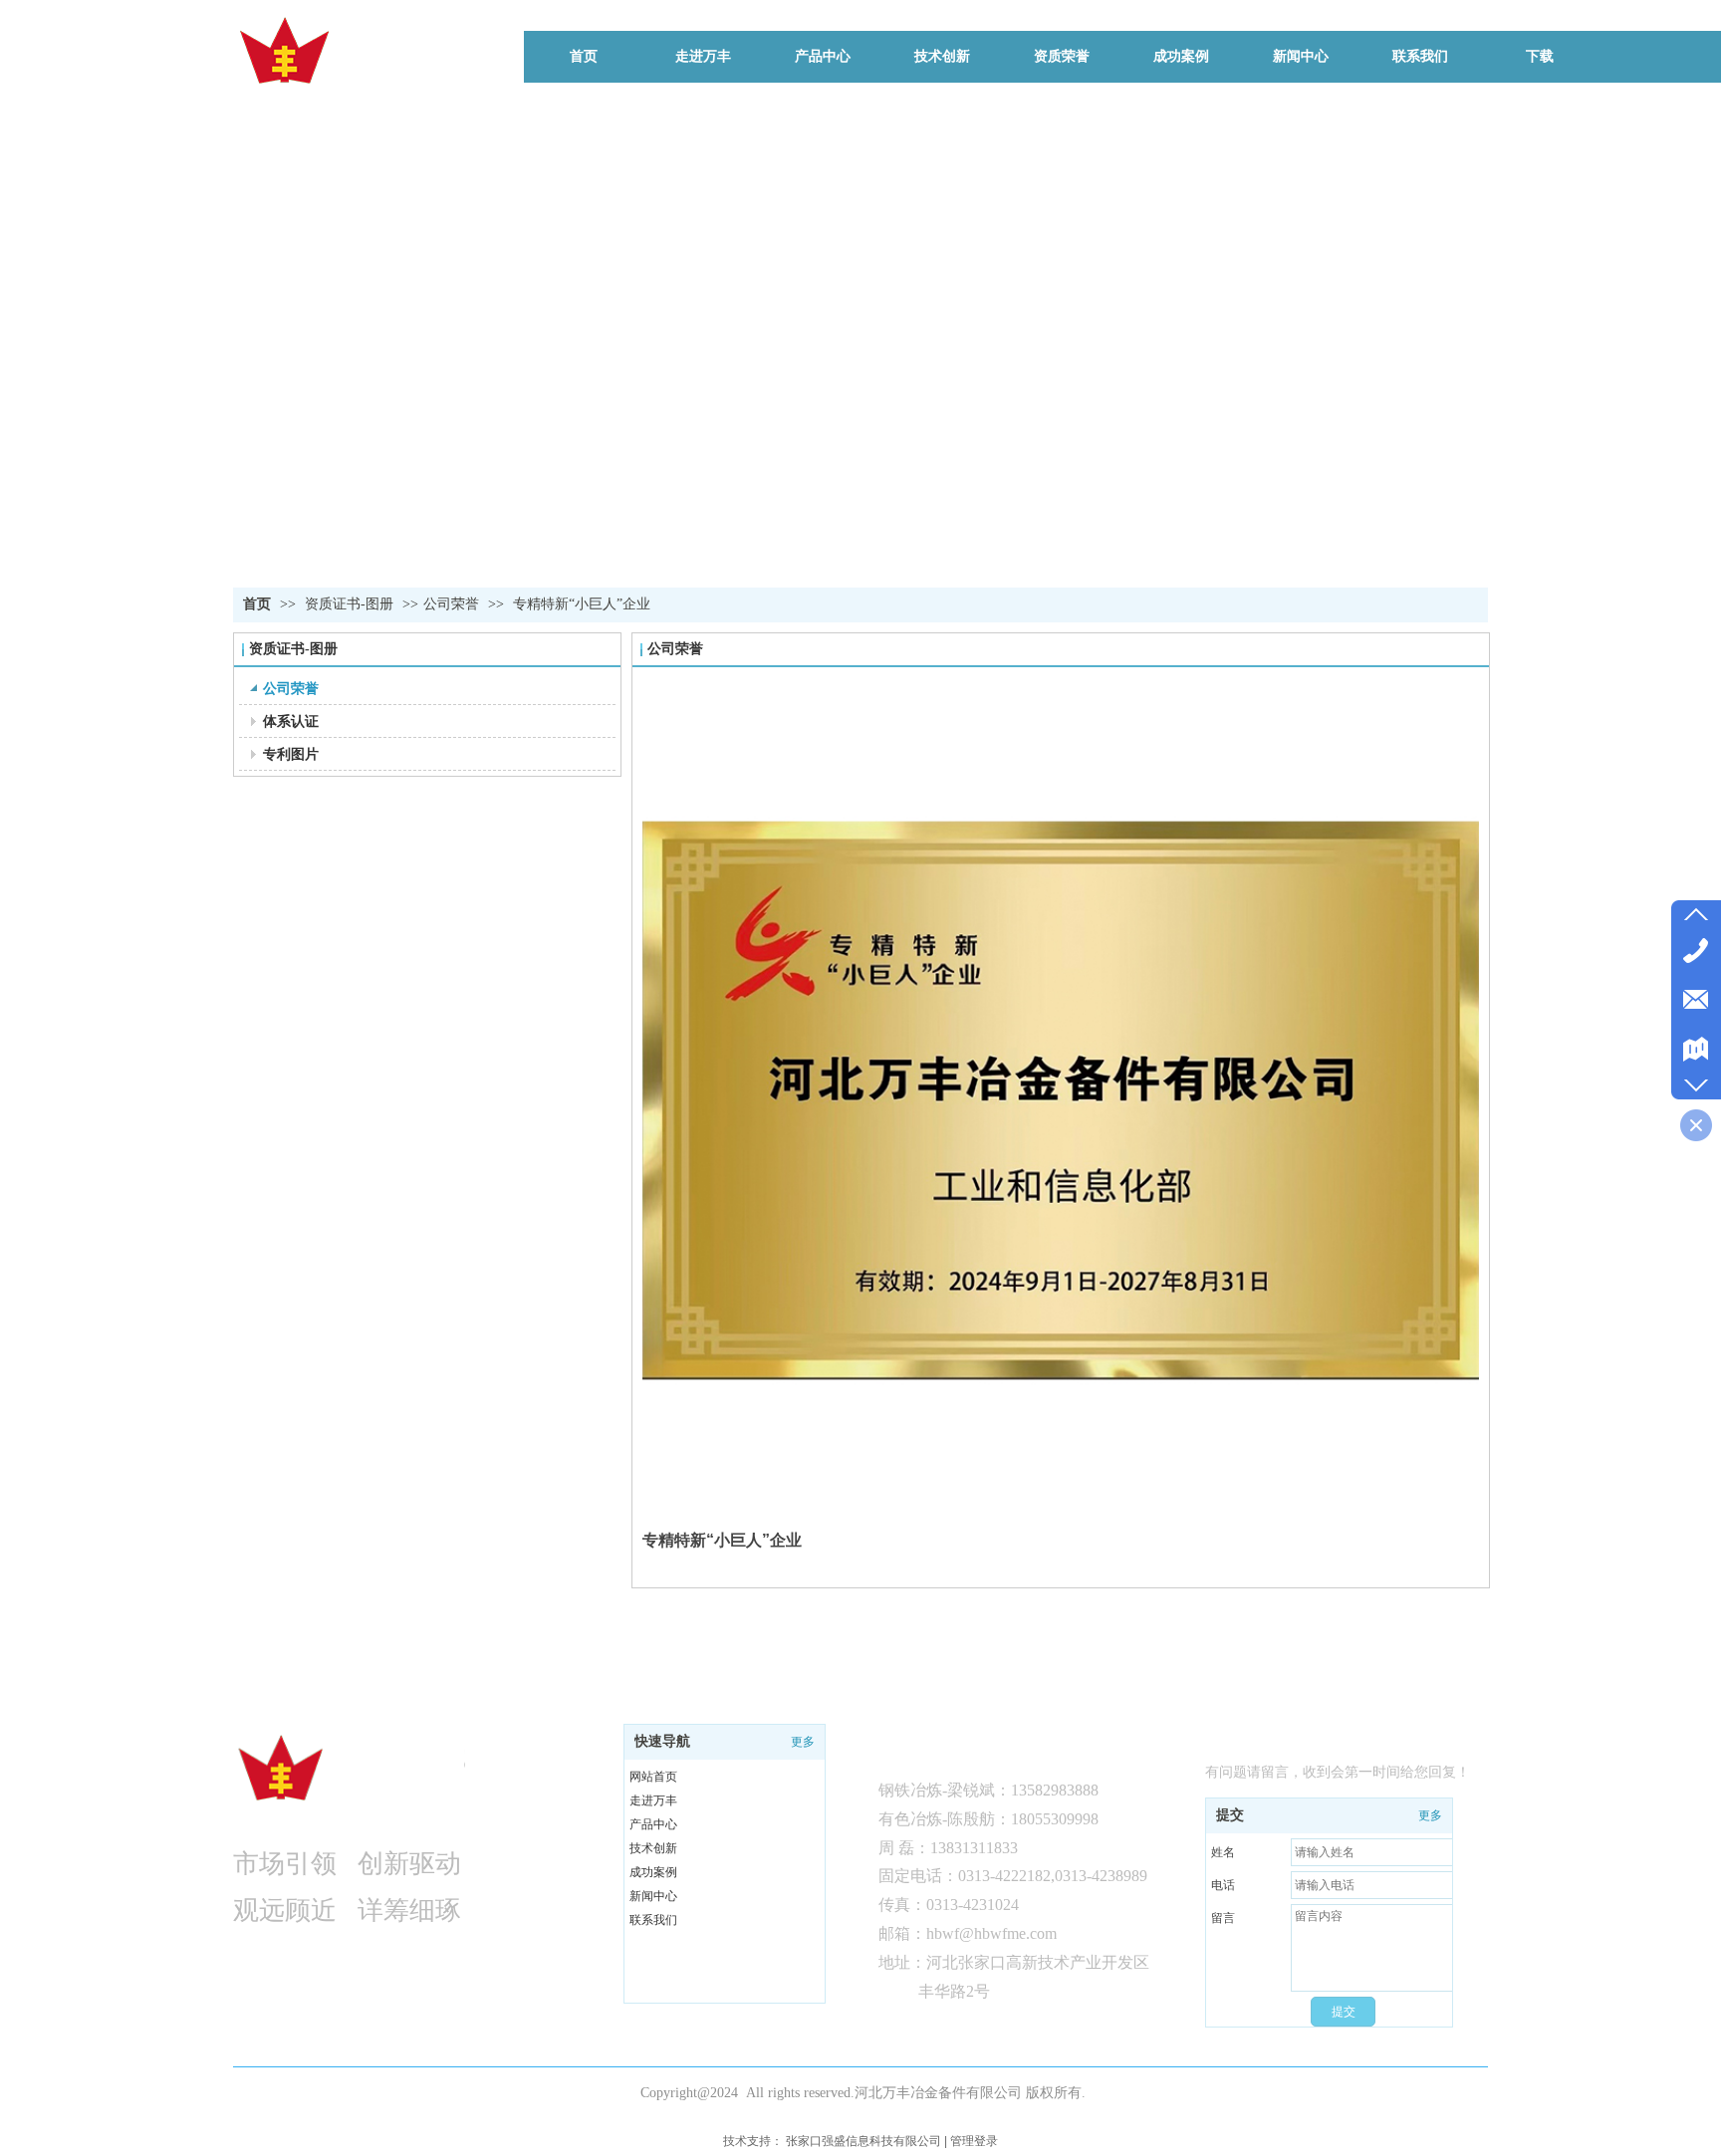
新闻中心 (653, 1896)
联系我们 (653, 1920)
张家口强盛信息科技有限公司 (863, 2141)
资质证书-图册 (351, 604)
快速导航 (662, 1741)
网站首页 (653, 1777)
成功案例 (653, 1872)
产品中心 (653, 1824)
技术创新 (653, 1848)
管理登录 (974, 2141)
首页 (257, 604)
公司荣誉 (451, 604)
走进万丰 (653, 1800)
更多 (803, 1742)
